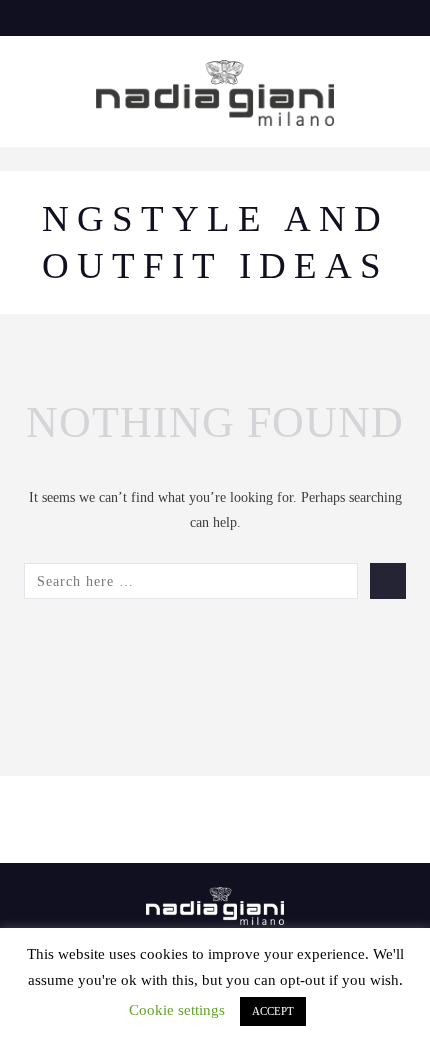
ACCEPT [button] (273, 1011)
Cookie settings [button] (177, 1010)
